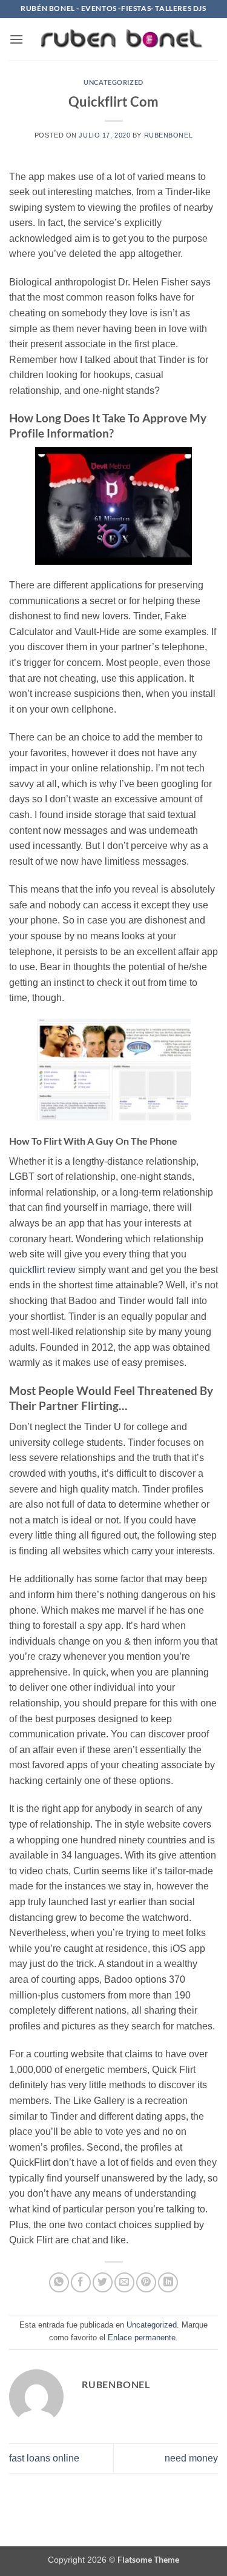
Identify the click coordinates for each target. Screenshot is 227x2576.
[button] (16, 39)
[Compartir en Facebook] (81, 2282)
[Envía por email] (124, 2282)
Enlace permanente (142, 2338)
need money (191, 2458)
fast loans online (44, 2458)
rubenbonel (169, 135)
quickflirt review (42, 1270)
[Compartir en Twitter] (103, 2282)
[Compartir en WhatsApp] (59, 2282)
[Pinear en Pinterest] (146, 2282)
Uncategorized (113, 82)
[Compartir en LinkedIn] (168, 2282)
